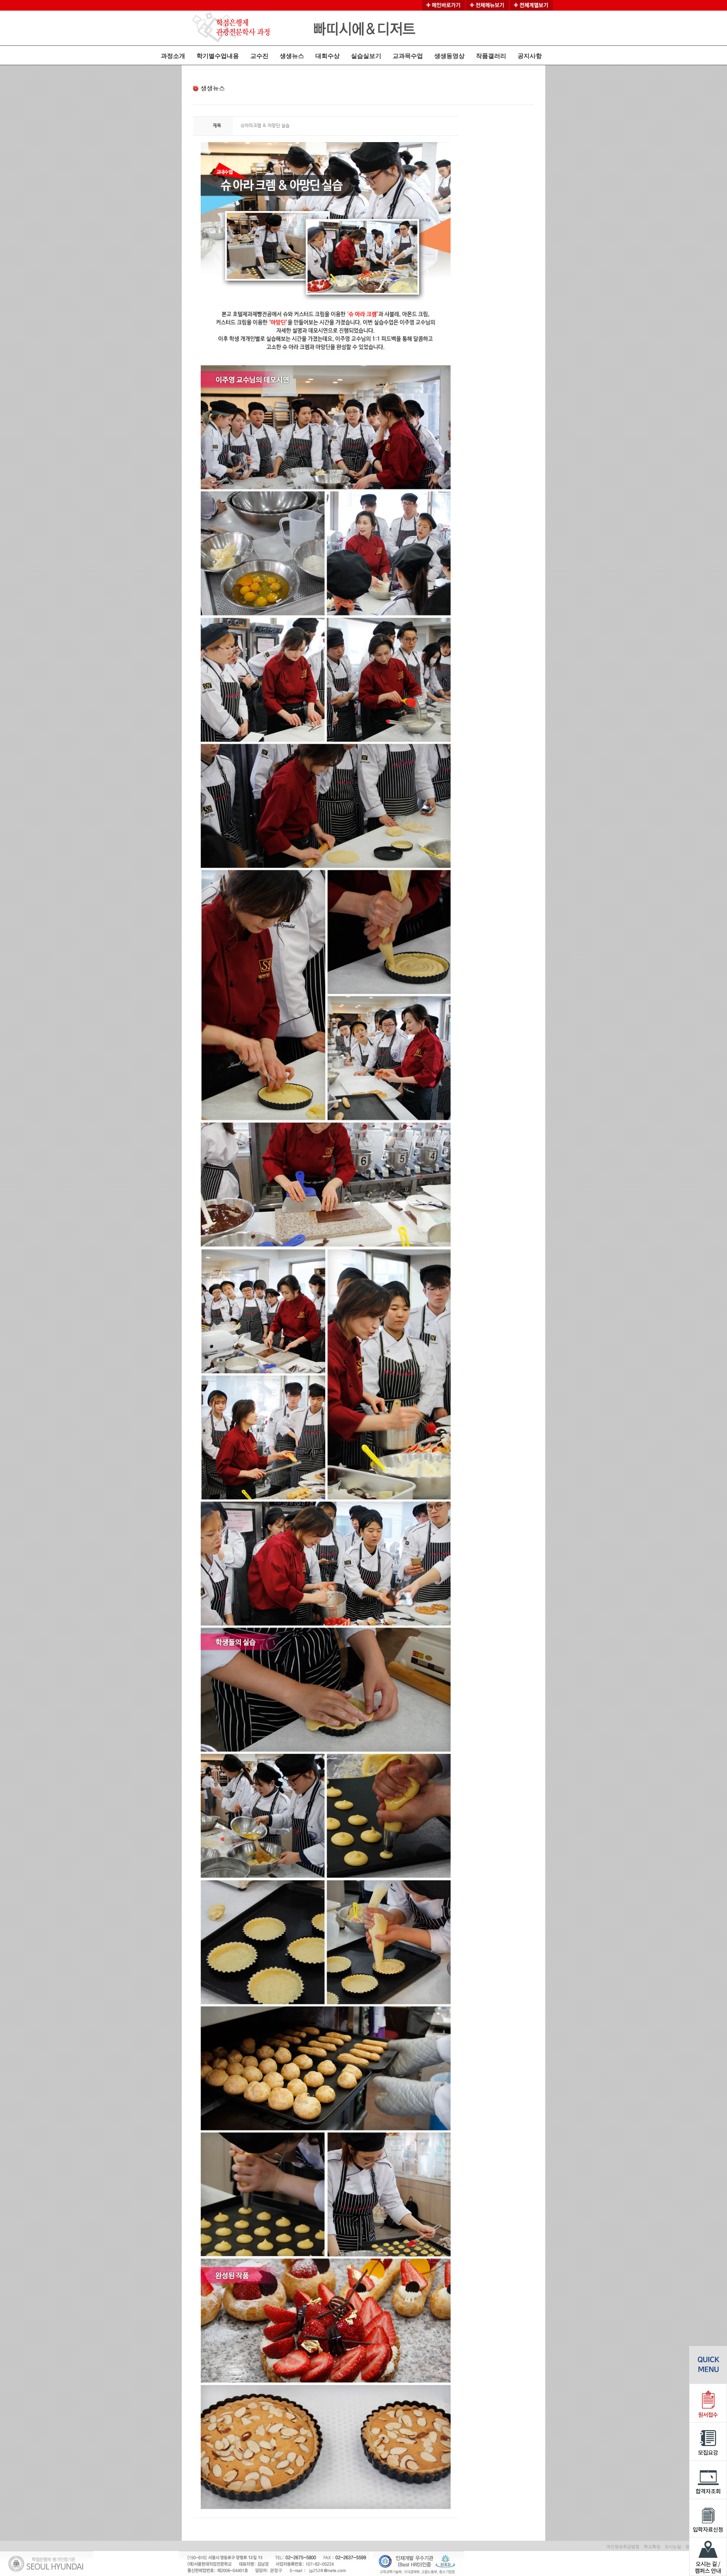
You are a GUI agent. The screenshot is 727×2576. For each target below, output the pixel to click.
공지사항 (530, 56)
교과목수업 (408, 56)
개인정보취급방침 (623, 2546)
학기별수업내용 (218, 56)
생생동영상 (449, 56)
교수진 (259, 56)
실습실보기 (366, 56)
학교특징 (652, 2546)
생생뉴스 (292, 56)
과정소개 (173, 56)
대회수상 (328, 56)
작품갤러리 (491, 56)
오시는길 (673, 2546)
